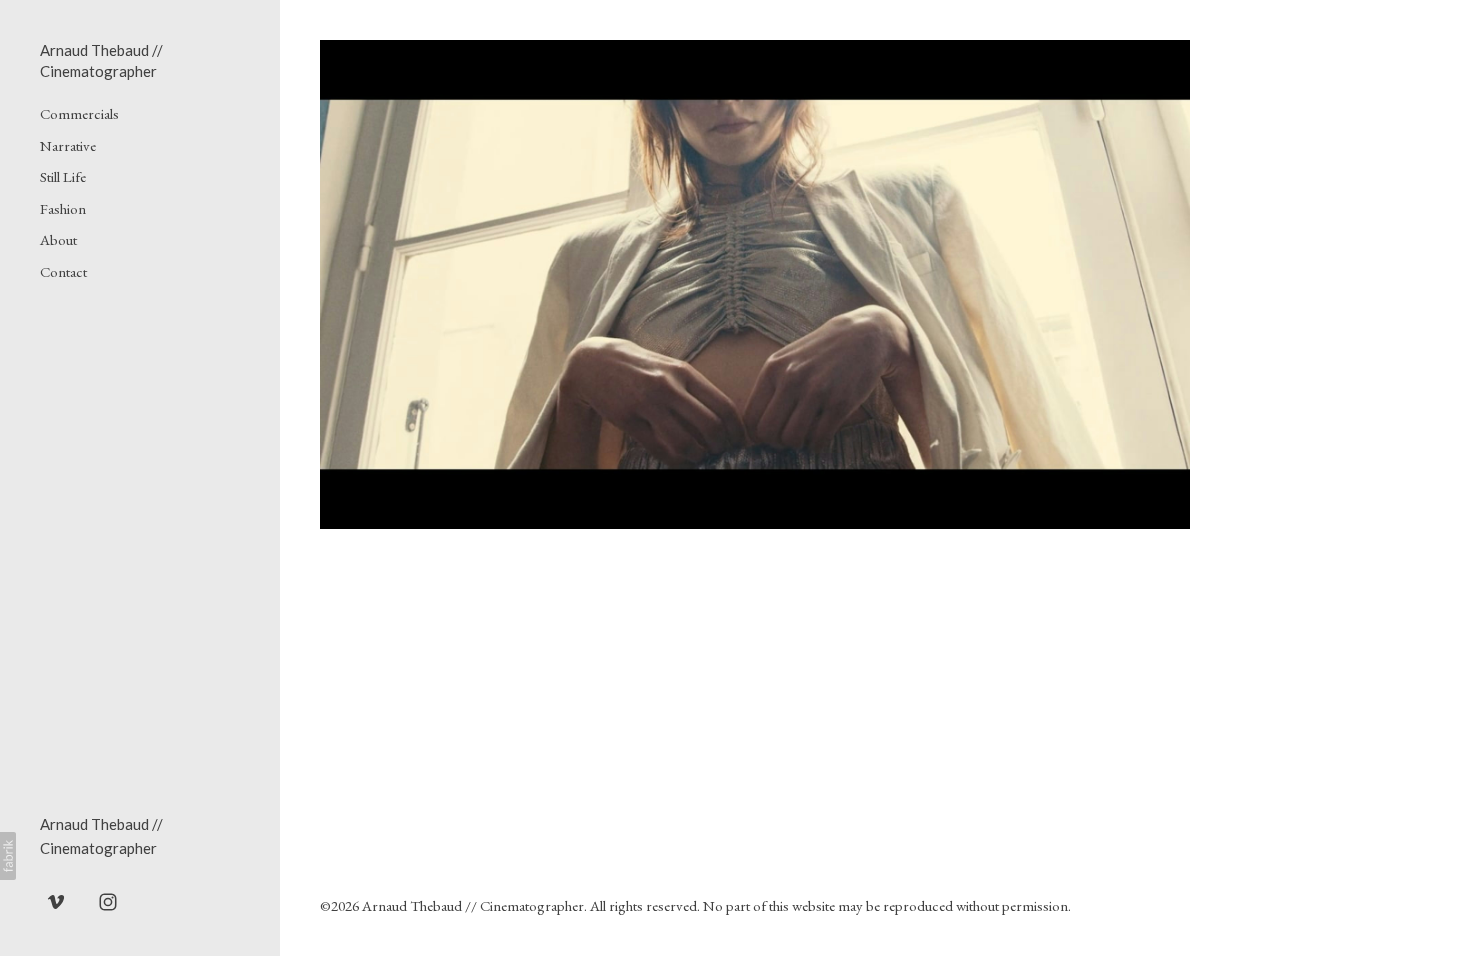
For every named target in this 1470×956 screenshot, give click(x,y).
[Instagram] (108, 901)
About (58, 239)
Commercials (79, 113)
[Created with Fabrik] (8, 856)
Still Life (63, 176)
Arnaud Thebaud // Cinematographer (473, 905)
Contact (63, 271)
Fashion (63, 208)
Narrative (68, 145)
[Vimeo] (56, 901)
